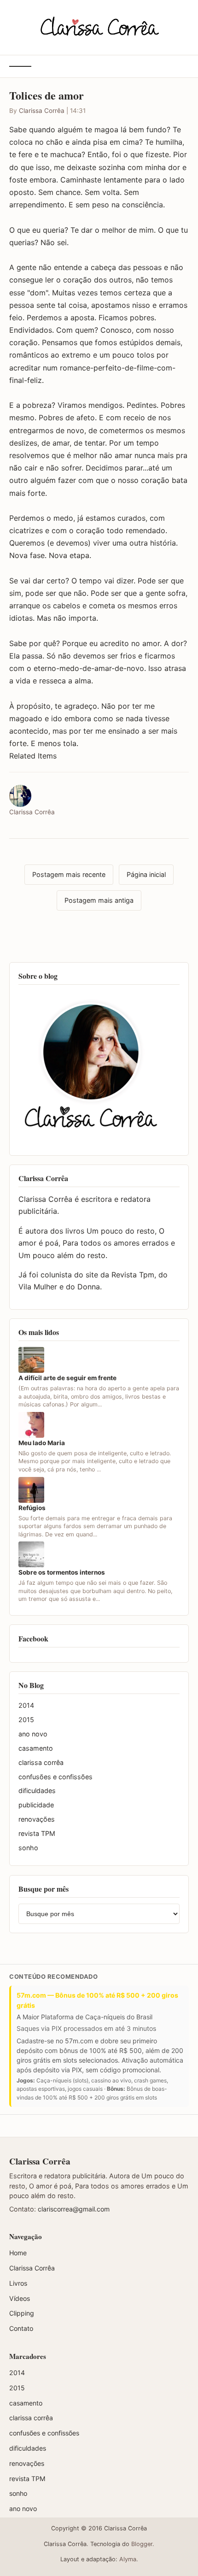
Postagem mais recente (69, 874)
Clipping (22, 2313)
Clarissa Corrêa (42, 111)
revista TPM (37, 1833)
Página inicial (146, 874)
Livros (18, 2283)
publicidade (36, 1805)
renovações (37, 1819)
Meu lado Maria (42, 1443)
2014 (26, 1705)
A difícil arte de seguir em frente (67, 1378)
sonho (28, 1848)
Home (18, 2253)
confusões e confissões (55, 1777)
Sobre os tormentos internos (62, 1572)
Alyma (128, 2559)
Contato (21, 2328)
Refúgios (32, 1508)
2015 (26, 1720)
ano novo (33, 1734)
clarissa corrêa (41, 1762)
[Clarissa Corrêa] (99, 26)
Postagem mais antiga (99, 900)
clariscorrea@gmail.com (74, 2209)
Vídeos (20, 2298)
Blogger (142, 2544)
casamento (36, 1748)
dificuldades (37, 1791)
